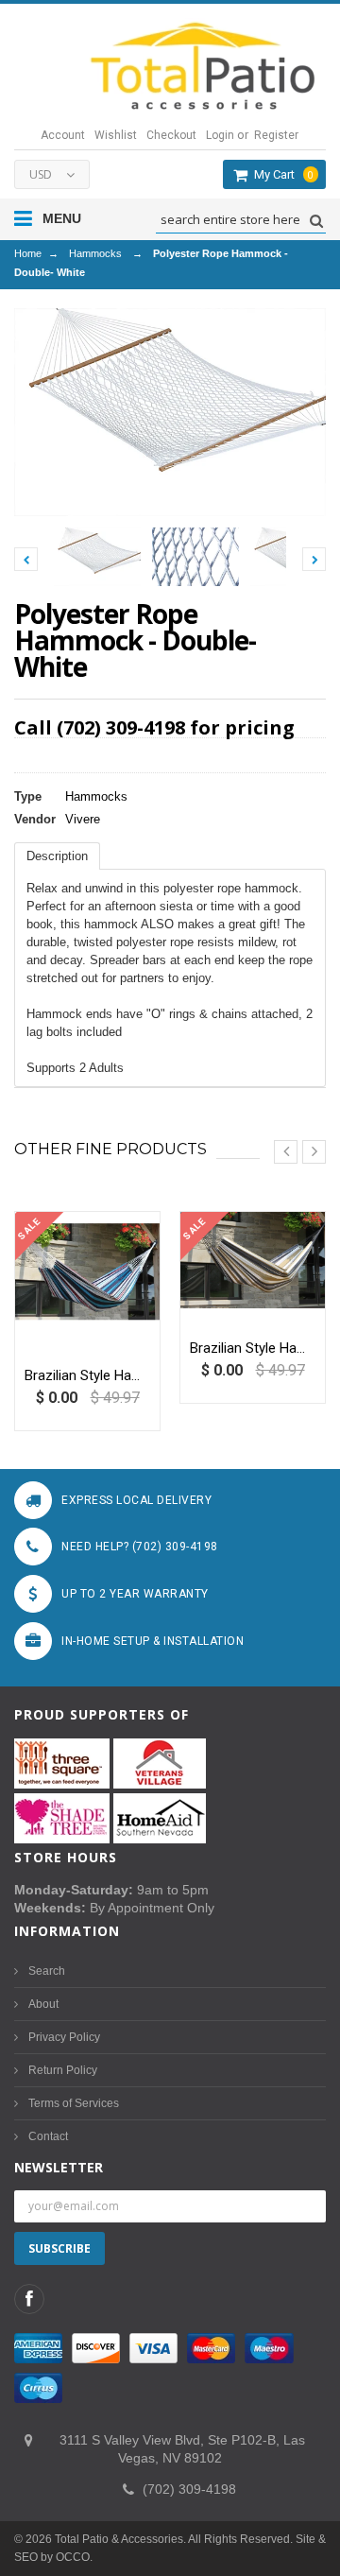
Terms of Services (74, 2103)
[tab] (57, 856)
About (43, 2004)
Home (28, 253)
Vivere (83, 819)
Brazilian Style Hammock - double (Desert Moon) (253, 1348)
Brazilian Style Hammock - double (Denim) (87, 1375)
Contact (48, 2136)
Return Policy (63, 2070)
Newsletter (59, 2167)
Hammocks (95, 253)
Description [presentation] (57, 856)
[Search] (314, 221)
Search (47, 1971)
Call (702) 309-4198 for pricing (154, 727)
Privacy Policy (64, 2037)
